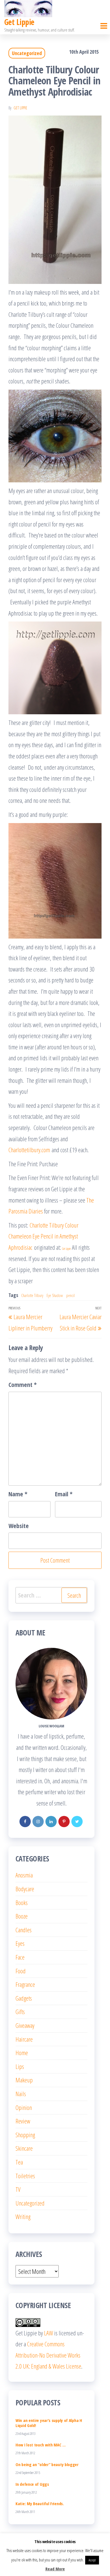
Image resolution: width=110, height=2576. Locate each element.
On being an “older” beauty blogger (47, 2464)
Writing (23, 2216)
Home (22, 2053)
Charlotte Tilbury (32, 1295)
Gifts (20, 2012)
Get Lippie (19, 22)
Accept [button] (92, 2560)
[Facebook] (25, 1822)
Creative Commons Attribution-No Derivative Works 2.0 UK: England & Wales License (48, 2355)
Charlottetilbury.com (29, 1150)
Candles (24, 1930)
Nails (21, 2094)
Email (64, 1494)
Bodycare (25, 1889)
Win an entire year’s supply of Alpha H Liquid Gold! (49, 2423)
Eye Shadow (55, 1295)
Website (19, 1526)
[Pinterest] (64, 1822)
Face (20, 1957)
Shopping (25, 2135)
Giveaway (25, 2025)
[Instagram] (38, 1822)
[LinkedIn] (51, 1822)
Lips (20, 2066)
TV (18, 2189)
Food (21, 1971)
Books (22, 1902)
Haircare (24, 2039)
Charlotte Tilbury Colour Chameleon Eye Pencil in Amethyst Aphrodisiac (43, 1236)
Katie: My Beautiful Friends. (40, 2503)
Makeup (24, 2080)
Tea (19, 2162)
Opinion (24, 2107)
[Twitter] (77, 1822)
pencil (71, 1295)
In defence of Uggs (32, 2484)
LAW (49, 2333)
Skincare (24, 2148)
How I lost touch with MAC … (41, 2445)
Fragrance (25, 1984)
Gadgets (24, 1998)
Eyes (20, 1943)
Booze (22, 1916)
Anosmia (24, 1875)
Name (18, 1494)
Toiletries (25, 2176)
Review (23, 2121)
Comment (23, 1384)
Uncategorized (27, 53)
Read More (55, 2569)
